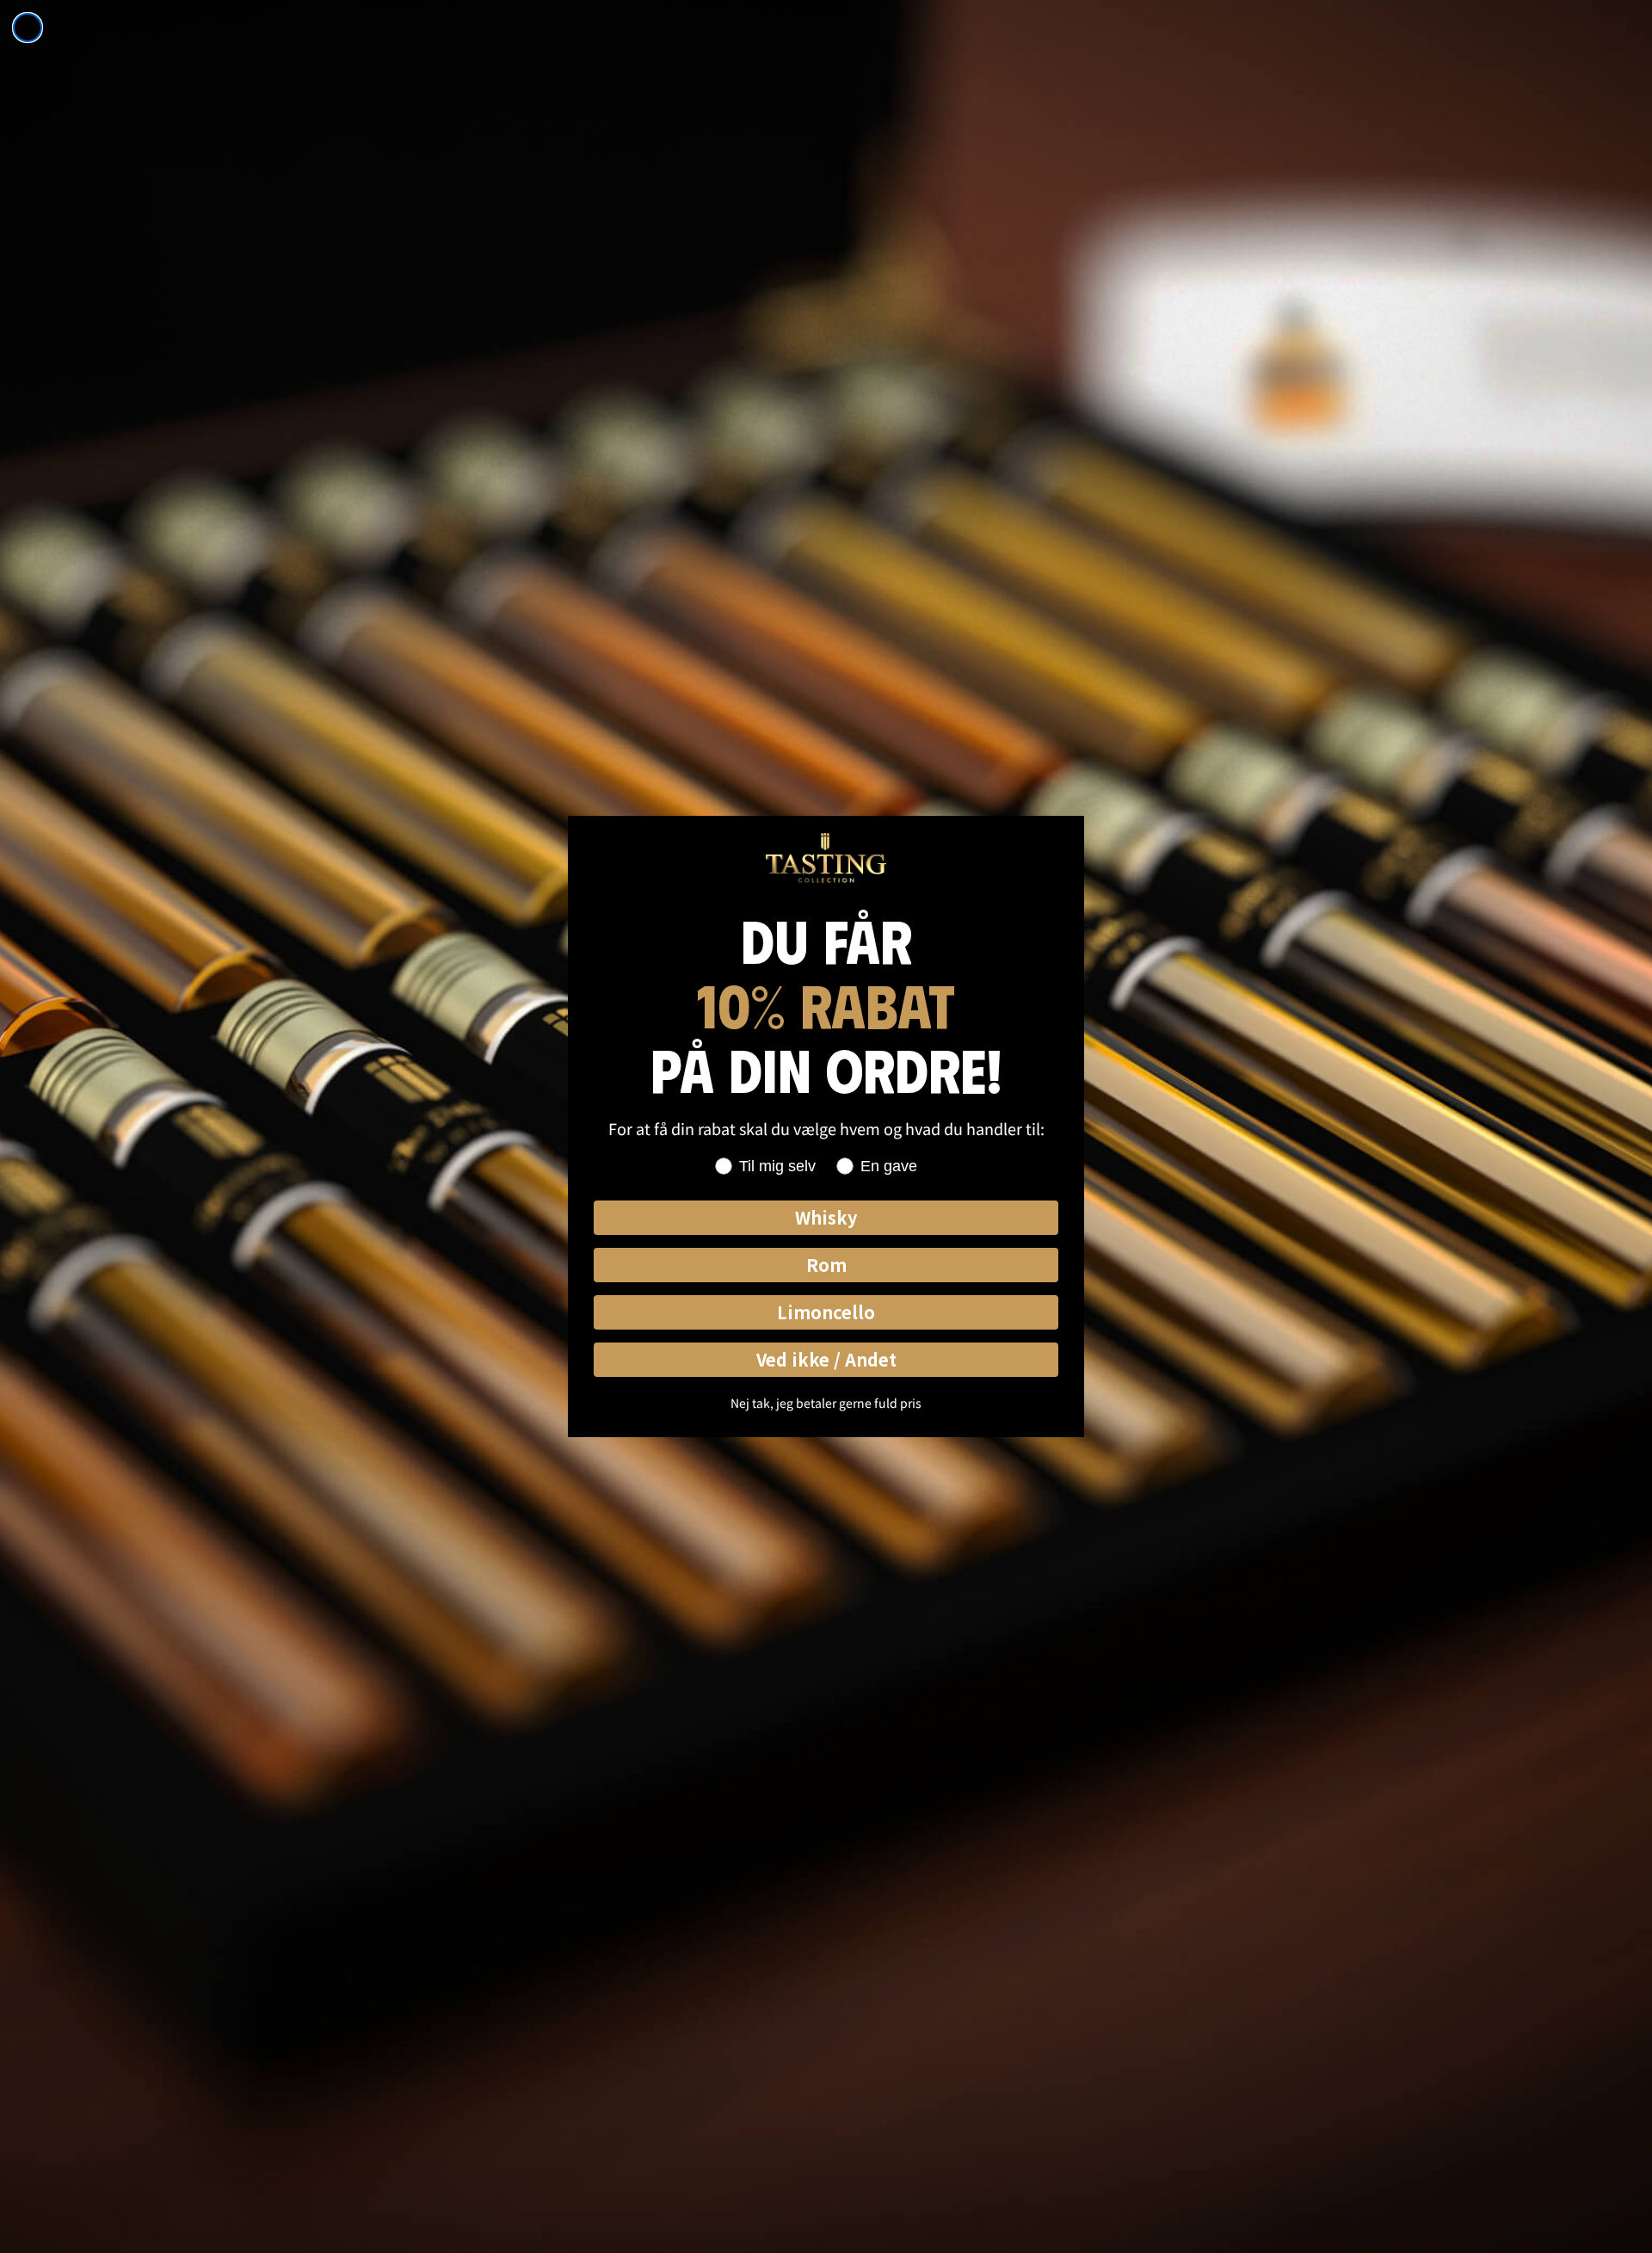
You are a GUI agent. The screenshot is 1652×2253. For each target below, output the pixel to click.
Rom (826, 1265)
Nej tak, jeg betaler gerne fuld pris (826, 1403)
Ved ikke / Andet (826, 1359)
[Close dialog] (28, 28)
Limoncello (826, 1312)
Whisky (826, 1217)
